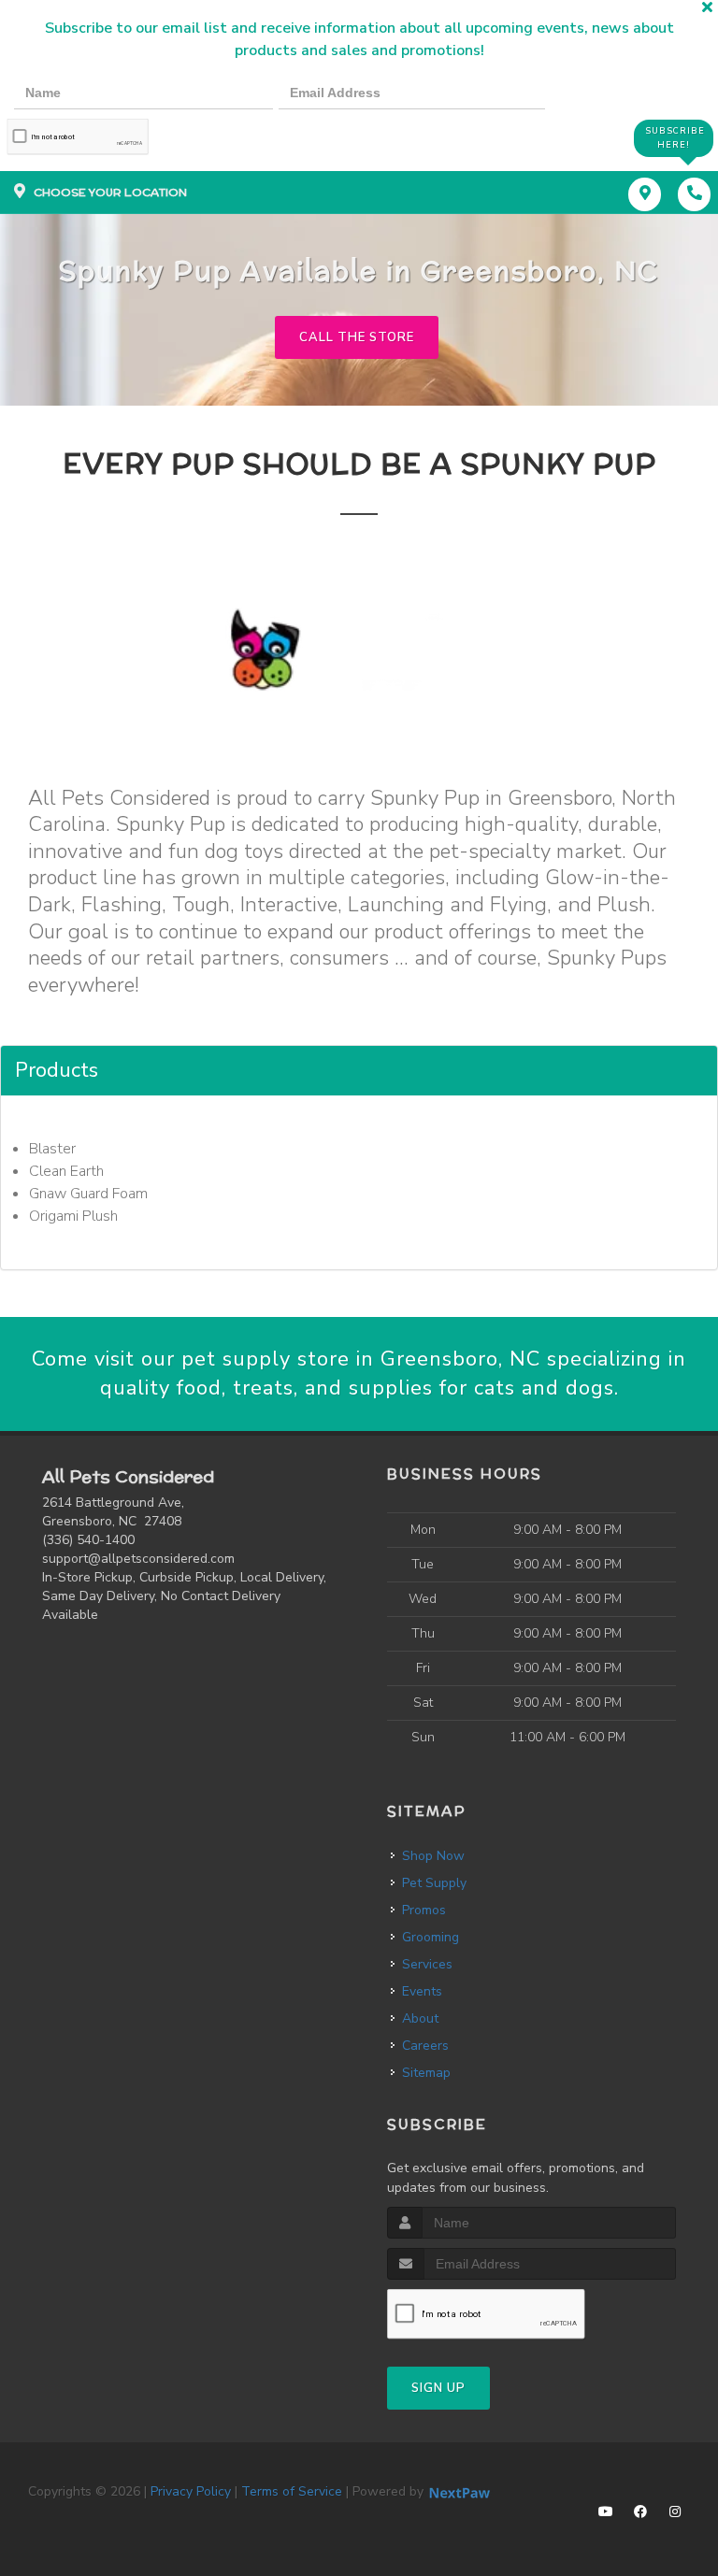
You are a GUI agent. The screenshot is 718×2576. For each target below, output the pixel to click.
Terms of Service (292, 2491)
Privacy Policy (191, 2491)
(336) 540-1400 (88, 1540)
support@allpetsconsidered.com (138, 1559)
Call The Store (357, 337)
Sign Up (438, 2388)
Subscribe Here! (675, 138)
